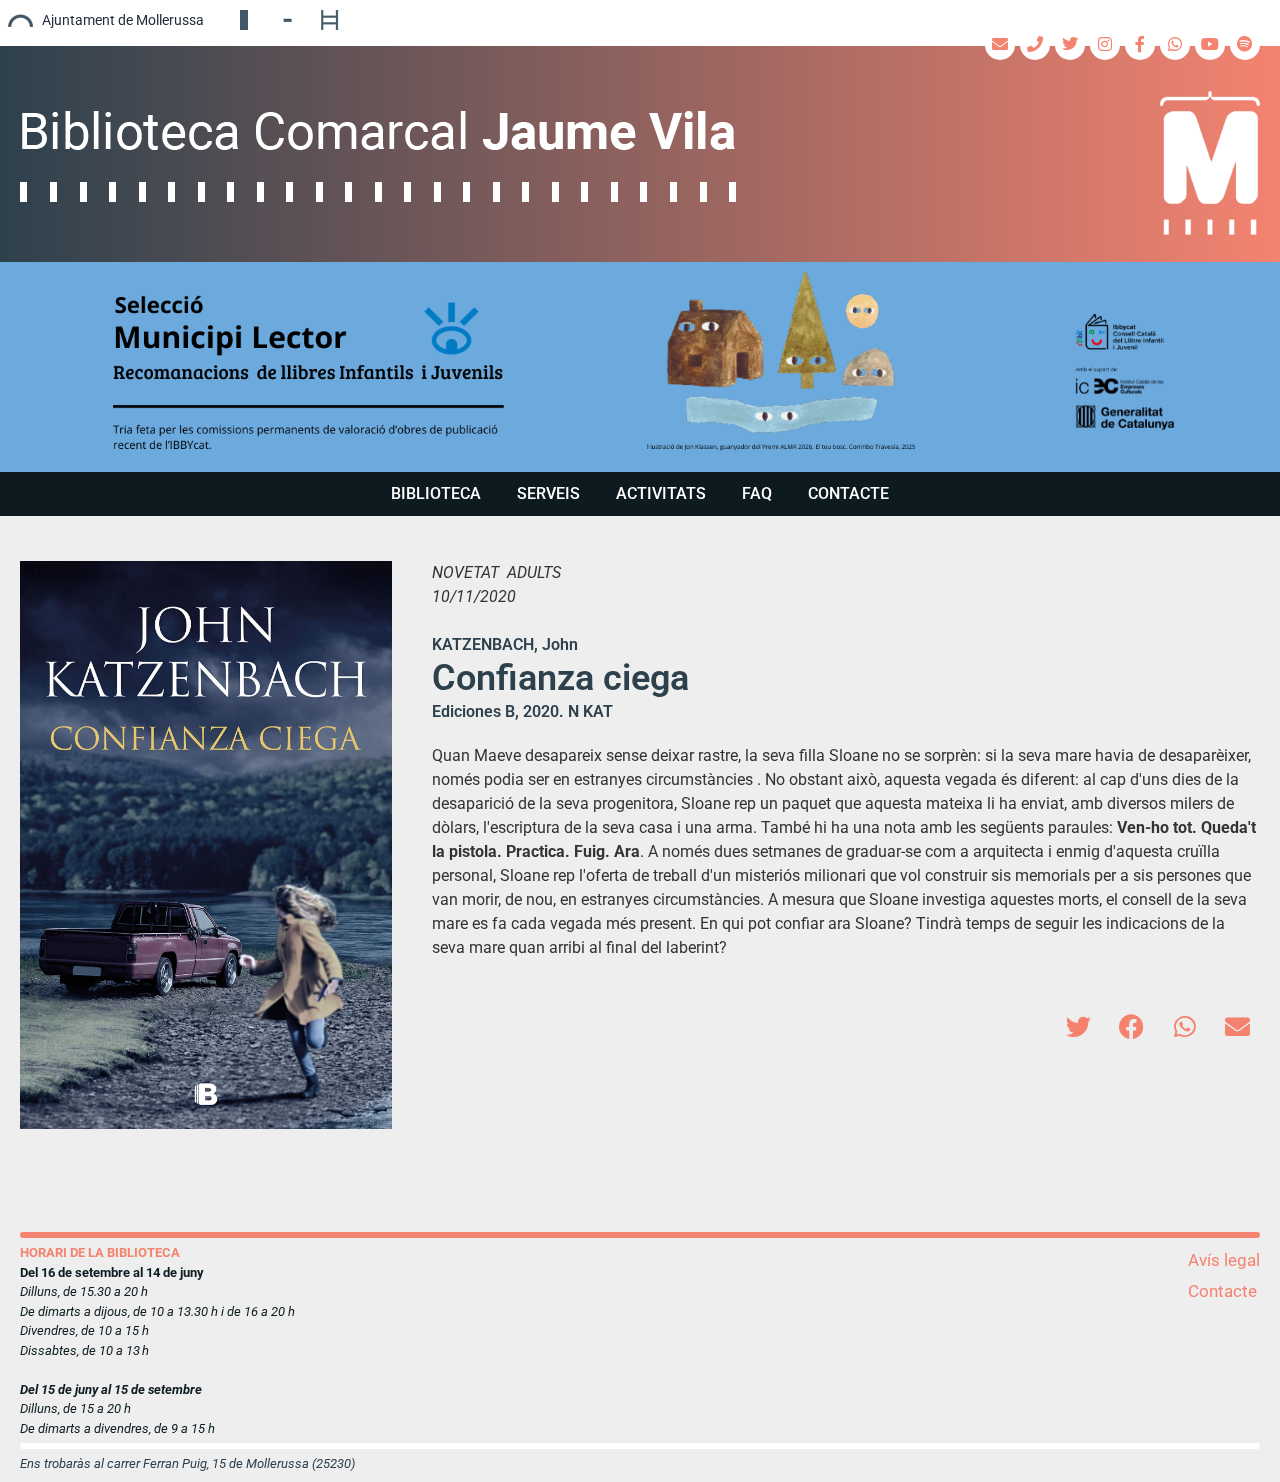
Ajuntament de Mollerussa (123, 20)
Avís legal (1224, 1260)
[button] (640, 367)
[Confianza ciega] (206, 845)
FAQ (757, 493)
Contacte (848, 493)
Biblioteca (436, 493)
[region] (640, 367)
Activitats (661, 493)
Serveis (548, 493)
